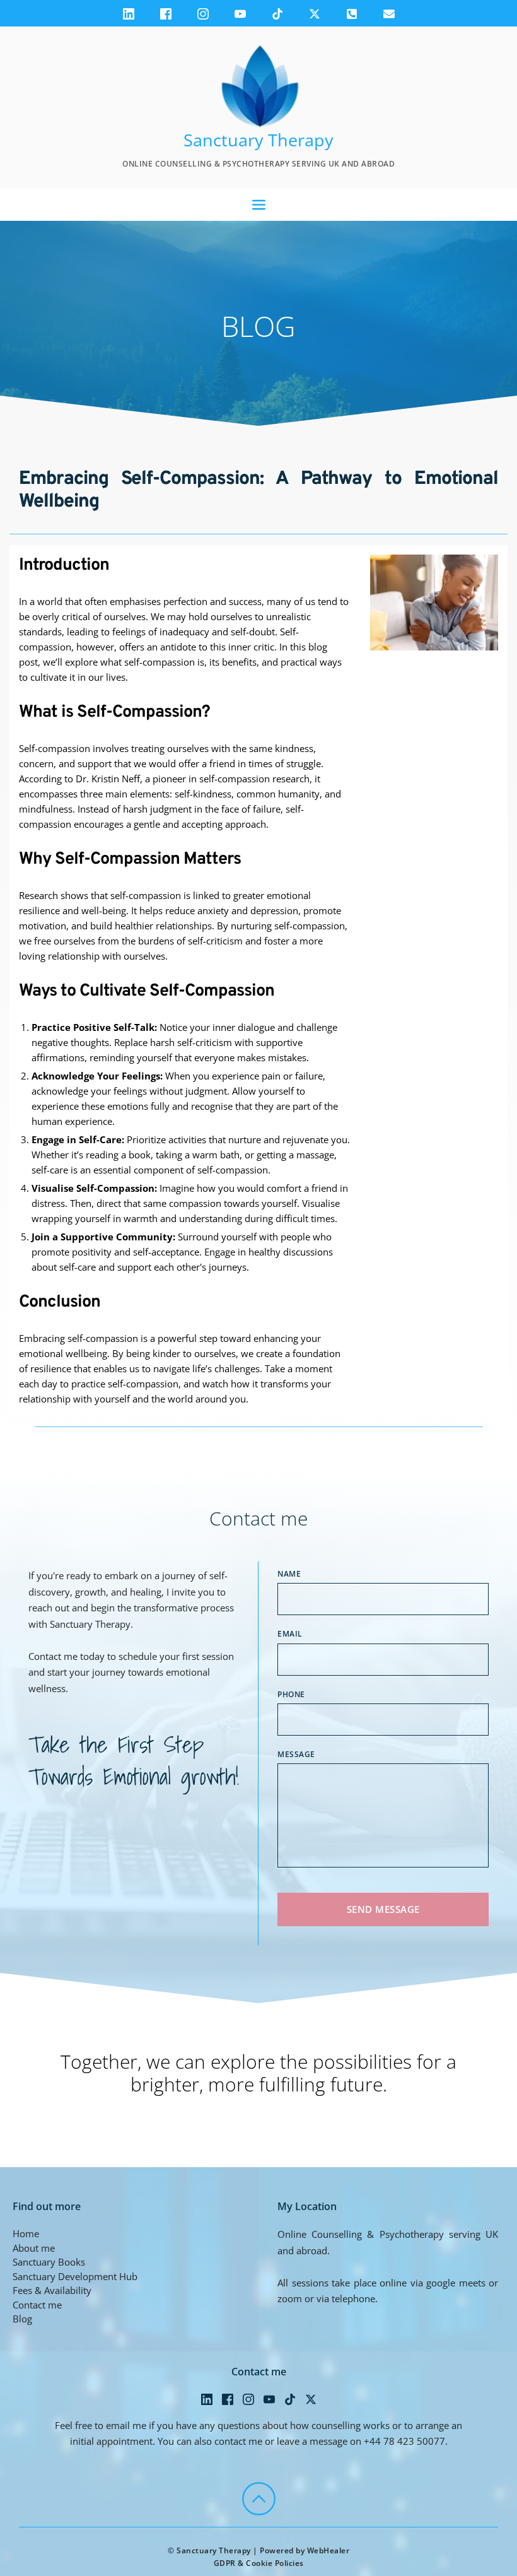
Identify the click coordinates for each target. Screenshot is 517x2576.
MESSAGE (296, 1754)
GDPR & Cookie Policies (259, 2563)
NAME (289, 1574)
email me (126, 2425)
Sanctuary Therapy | (218, 2550)
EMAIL (290, 1634)
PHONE (291, 1694)
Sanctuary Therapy (258, 140)
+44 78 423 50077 (404, 2441)
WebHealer (328, 2550)
